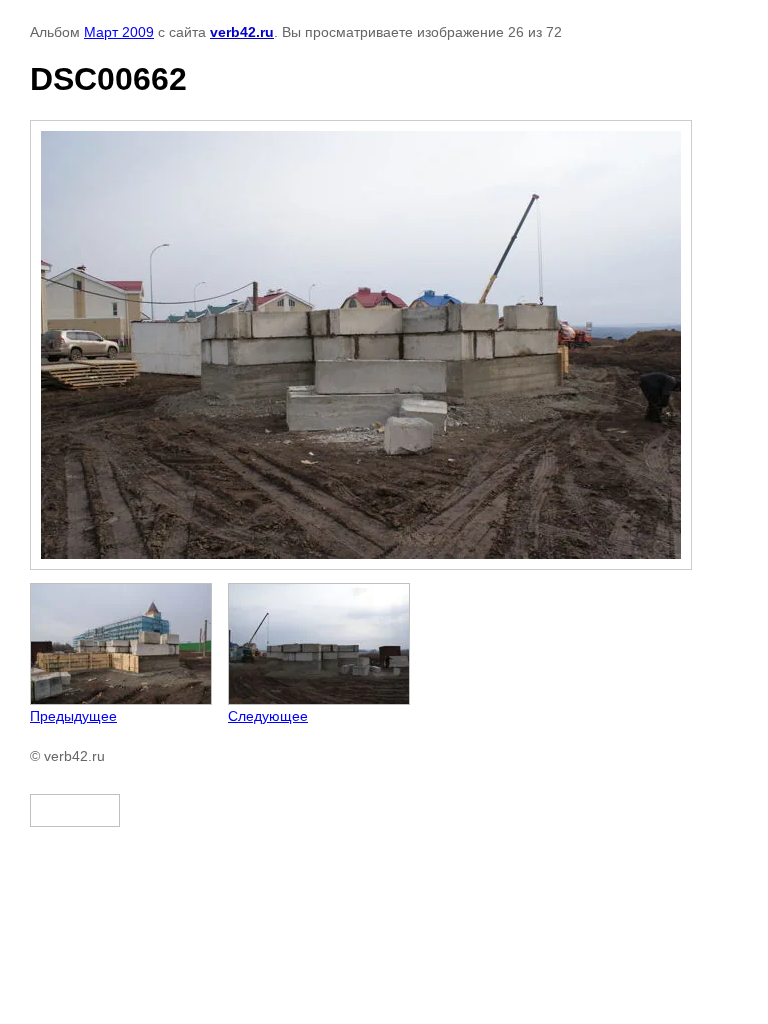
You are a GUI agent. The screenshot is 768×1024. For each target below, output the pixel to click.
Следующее (268, 716)
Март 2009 (119, 32)
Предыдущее (73, 716)
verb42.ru (242, 32)
